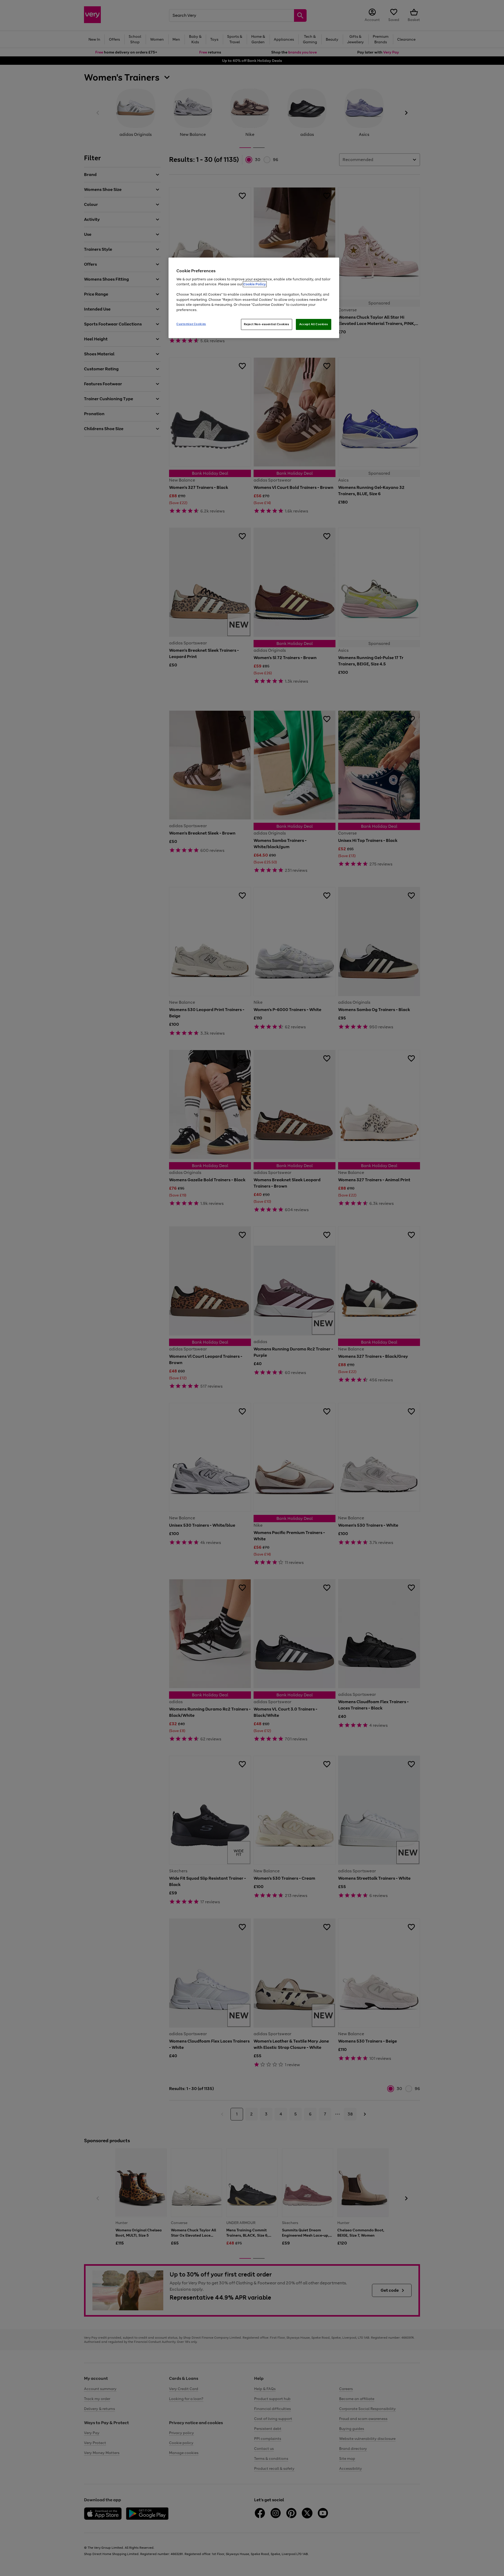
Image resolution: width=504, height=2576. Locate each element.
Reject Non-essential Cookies (267, 324)
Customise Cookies (191, 324)
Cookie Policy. (255, 284)
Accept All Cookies (314, 324)
